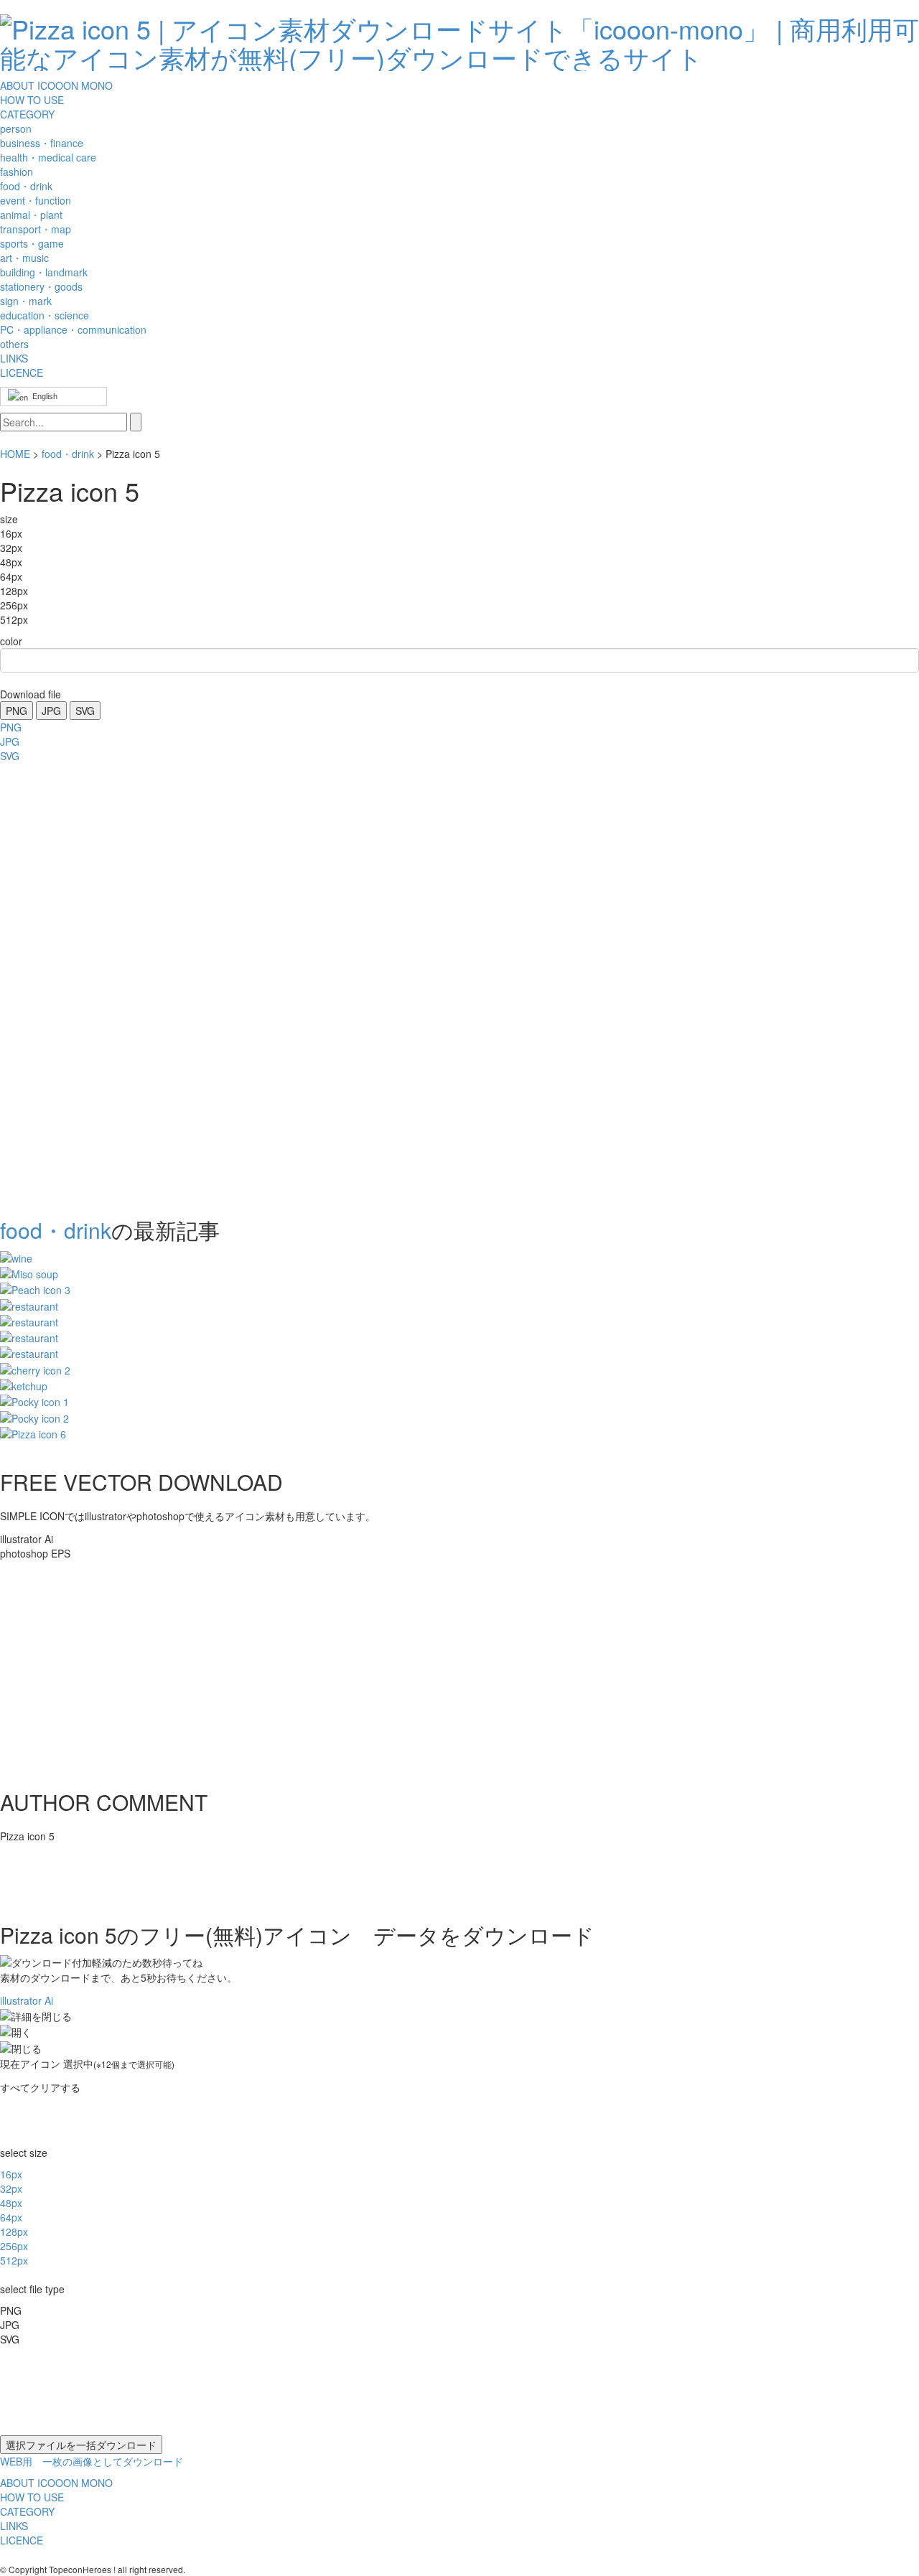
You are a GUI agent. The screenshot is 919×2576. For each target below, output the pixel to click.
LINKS (14, 358)
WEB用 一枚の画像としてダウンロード (92, 2461)
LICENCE (22, 373)
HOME (15, 454)
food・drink (68, 454)
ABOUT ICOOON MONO (56, 85)
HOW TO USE (32, 100)
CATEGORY (27, 114)
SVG (85, 711)
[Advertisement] (57, 985)
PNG (17, 711)
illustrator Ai (27, 2000)
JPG (51, 711)
